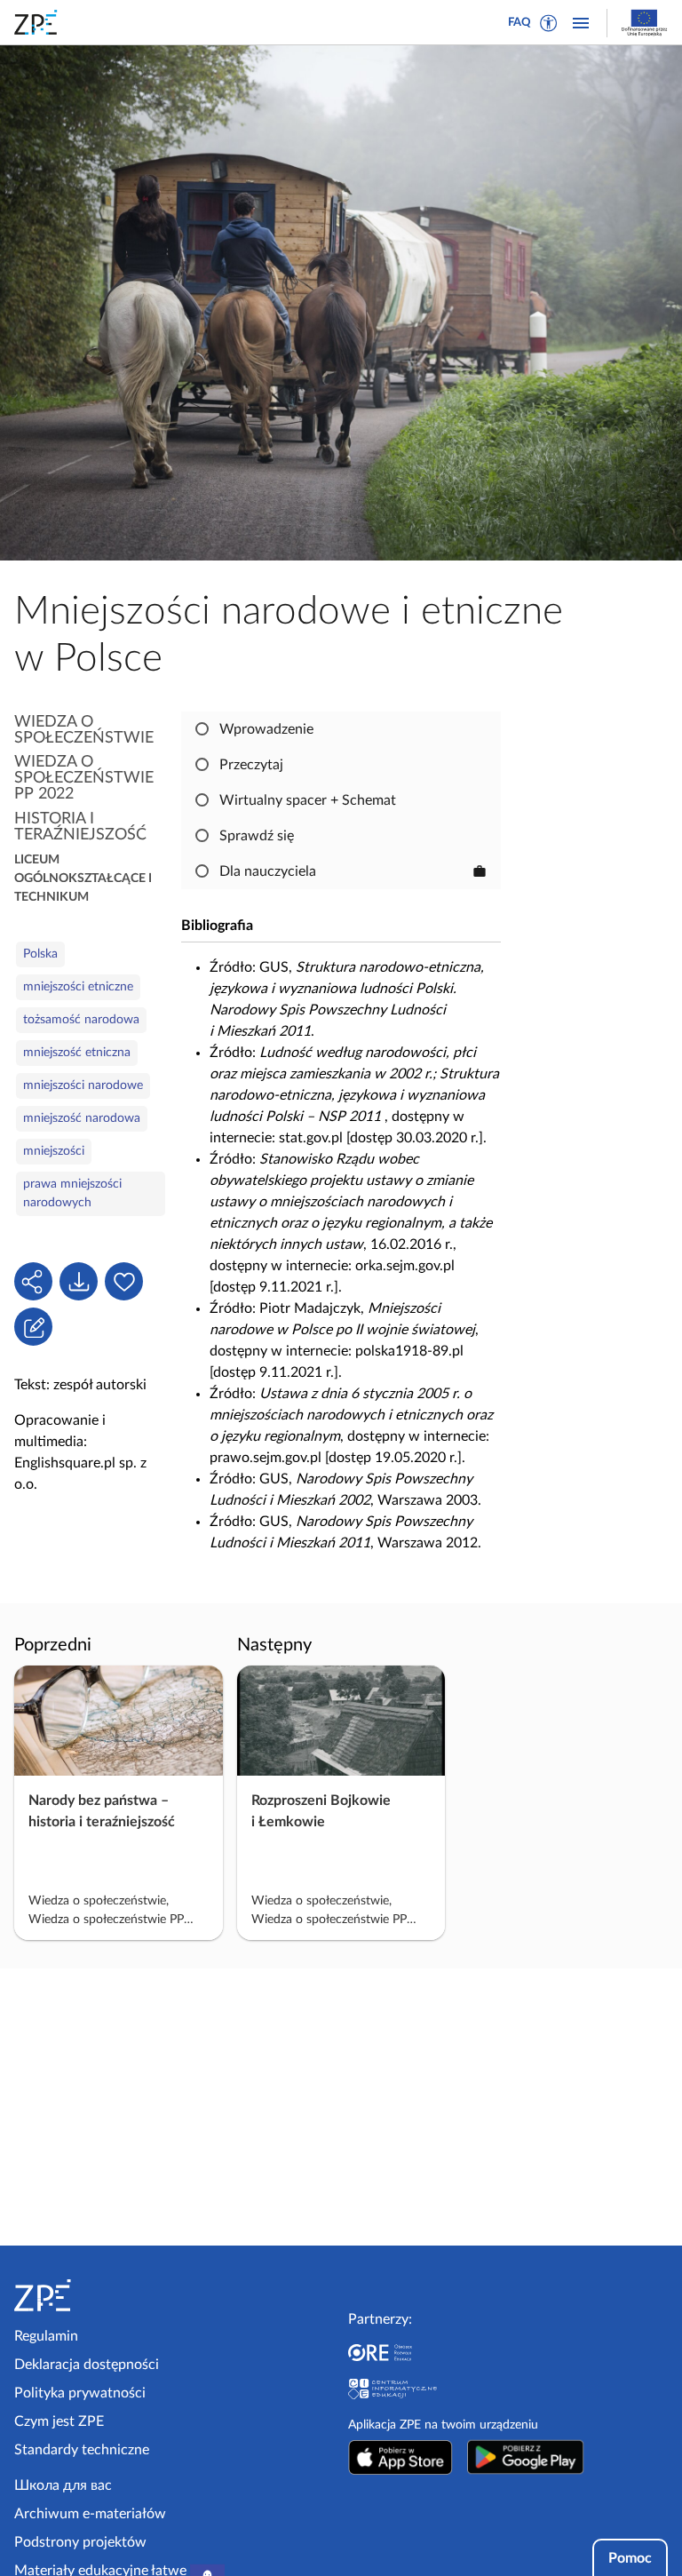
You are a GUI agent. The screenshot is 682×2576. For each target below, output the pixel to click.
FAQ (519, 23)
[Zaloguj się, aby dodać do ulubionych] (124, 1281)
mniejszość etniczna (77, 1053)
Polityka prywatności (80, 2393)
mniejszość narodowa (82, 1118)
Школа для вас (63, 2485)
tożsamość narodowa (81, 1020)
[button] (549, 23)
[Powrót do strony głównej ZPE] (39, 22)
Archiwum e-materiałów (90, 2514)
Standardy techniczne (82, 2450)
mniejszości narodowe (83, 1085)
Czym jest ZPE (59, 2421)
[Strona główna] (91, 2295)
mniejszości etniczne (78, 987)
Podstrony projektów (80, 2542)
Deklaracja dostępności (87, 2365)
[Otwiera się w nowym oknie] (400, 2457)
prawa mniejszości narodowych (72, 1193)
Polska (40, 954)
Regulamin (46, 2336)
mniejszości (54, 1151)
